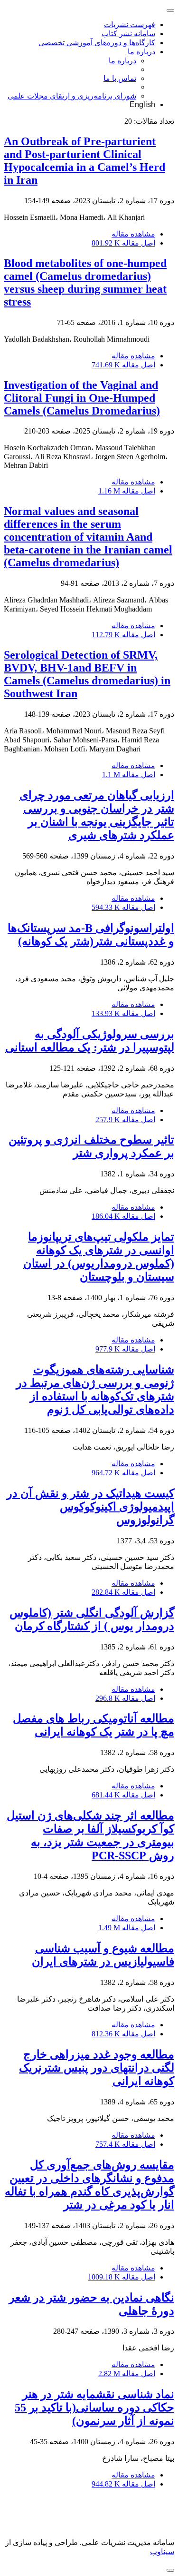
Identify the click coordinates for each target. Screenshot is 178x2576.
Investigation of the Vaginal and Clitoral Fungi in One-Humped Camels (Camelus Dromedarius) (82, 398)
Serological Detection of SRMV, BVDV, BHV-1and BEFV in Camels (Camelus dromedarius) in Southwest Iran (87, 674)
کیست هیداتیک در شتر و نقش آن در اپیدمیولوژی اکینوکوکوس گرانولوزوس (90, 1507)
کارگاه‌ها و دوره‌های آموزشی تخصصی (97, 43)
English (142, 104)
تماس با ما (120, 78)
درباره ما (141, 52)
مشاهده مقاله (133, 234)
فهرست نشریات (130, 25)
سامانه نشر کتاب (128, 34)
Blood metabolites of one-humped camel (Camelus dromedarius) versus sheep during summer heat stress (85, 282)
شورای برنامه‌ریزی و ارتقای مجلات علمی (72, 96)
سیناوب (162, 2551)
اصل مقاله (123, 243)
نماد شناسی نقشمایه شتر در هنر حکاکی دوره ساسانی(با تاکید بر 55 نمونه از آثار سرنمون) (94, 2408)
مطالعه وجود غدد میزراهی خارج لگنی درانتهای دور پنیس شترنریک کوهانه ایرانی (97, 2068)
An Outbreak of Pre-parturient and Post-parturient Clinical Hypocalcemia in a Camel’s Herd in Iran (84, 161)
